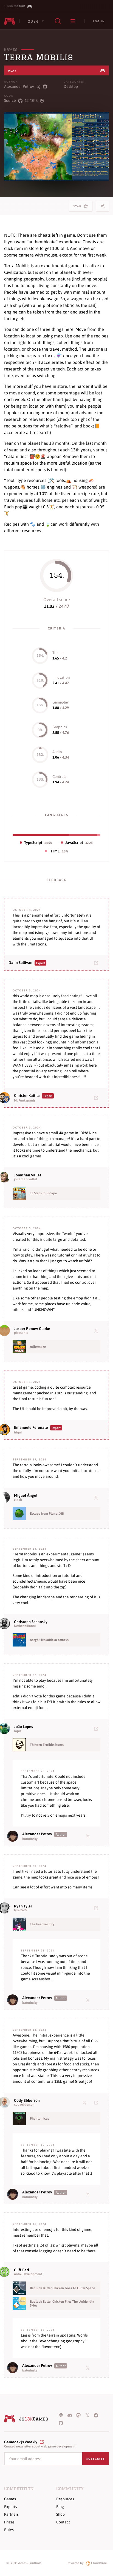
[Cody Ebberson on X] (86, 2102)
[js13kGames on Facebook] (96, 2415)
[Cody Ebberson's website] (97, 2102)
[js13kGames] (10, 21)
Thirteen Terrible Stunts (47, 1745)
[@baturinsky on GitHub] (45, 87)
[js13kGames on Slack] (61, 2415)
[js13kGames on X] (87, 2415)
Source (10, 100)
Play (12, 71)
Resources (65, 2499)
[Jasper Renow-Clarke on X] (97, 1331)
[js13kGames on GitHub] (61, 2423)
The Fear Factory (42, 1924)
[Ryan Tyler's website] (97, 1908)
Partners (11, 2514)
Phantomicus (39, 2119)
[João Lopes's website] (97, 1729)
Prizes (9, 2522)
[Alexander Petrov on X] (89, 1836)
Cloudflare (98, 2563)
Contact (63, 2522)
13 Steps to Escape (43, 1193)
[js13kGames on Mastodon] (78, 2415)
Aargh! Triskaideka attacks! (50, 1640)
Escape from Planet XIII (47, 1514)
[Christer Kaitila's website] (97, 1098)
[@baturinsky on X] (38, 87)
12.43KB (31, 100)
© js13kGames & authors (24, 2563)
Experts (11, 2507)
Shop (60, 2514)
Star (78, 208)
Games (11, 50)
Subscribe (96, 2459)
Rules (9, 2530)
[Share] (103, 206)
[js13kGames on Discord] (70, 2415)
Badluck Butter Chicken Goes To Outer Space (62, 2288)
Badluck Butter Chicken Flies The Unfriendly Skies (62, 2304)
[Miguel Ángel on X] (97, 1497)
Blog (60, 2507)
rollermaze (38, 1347)
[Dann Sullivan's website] (97, 963)
